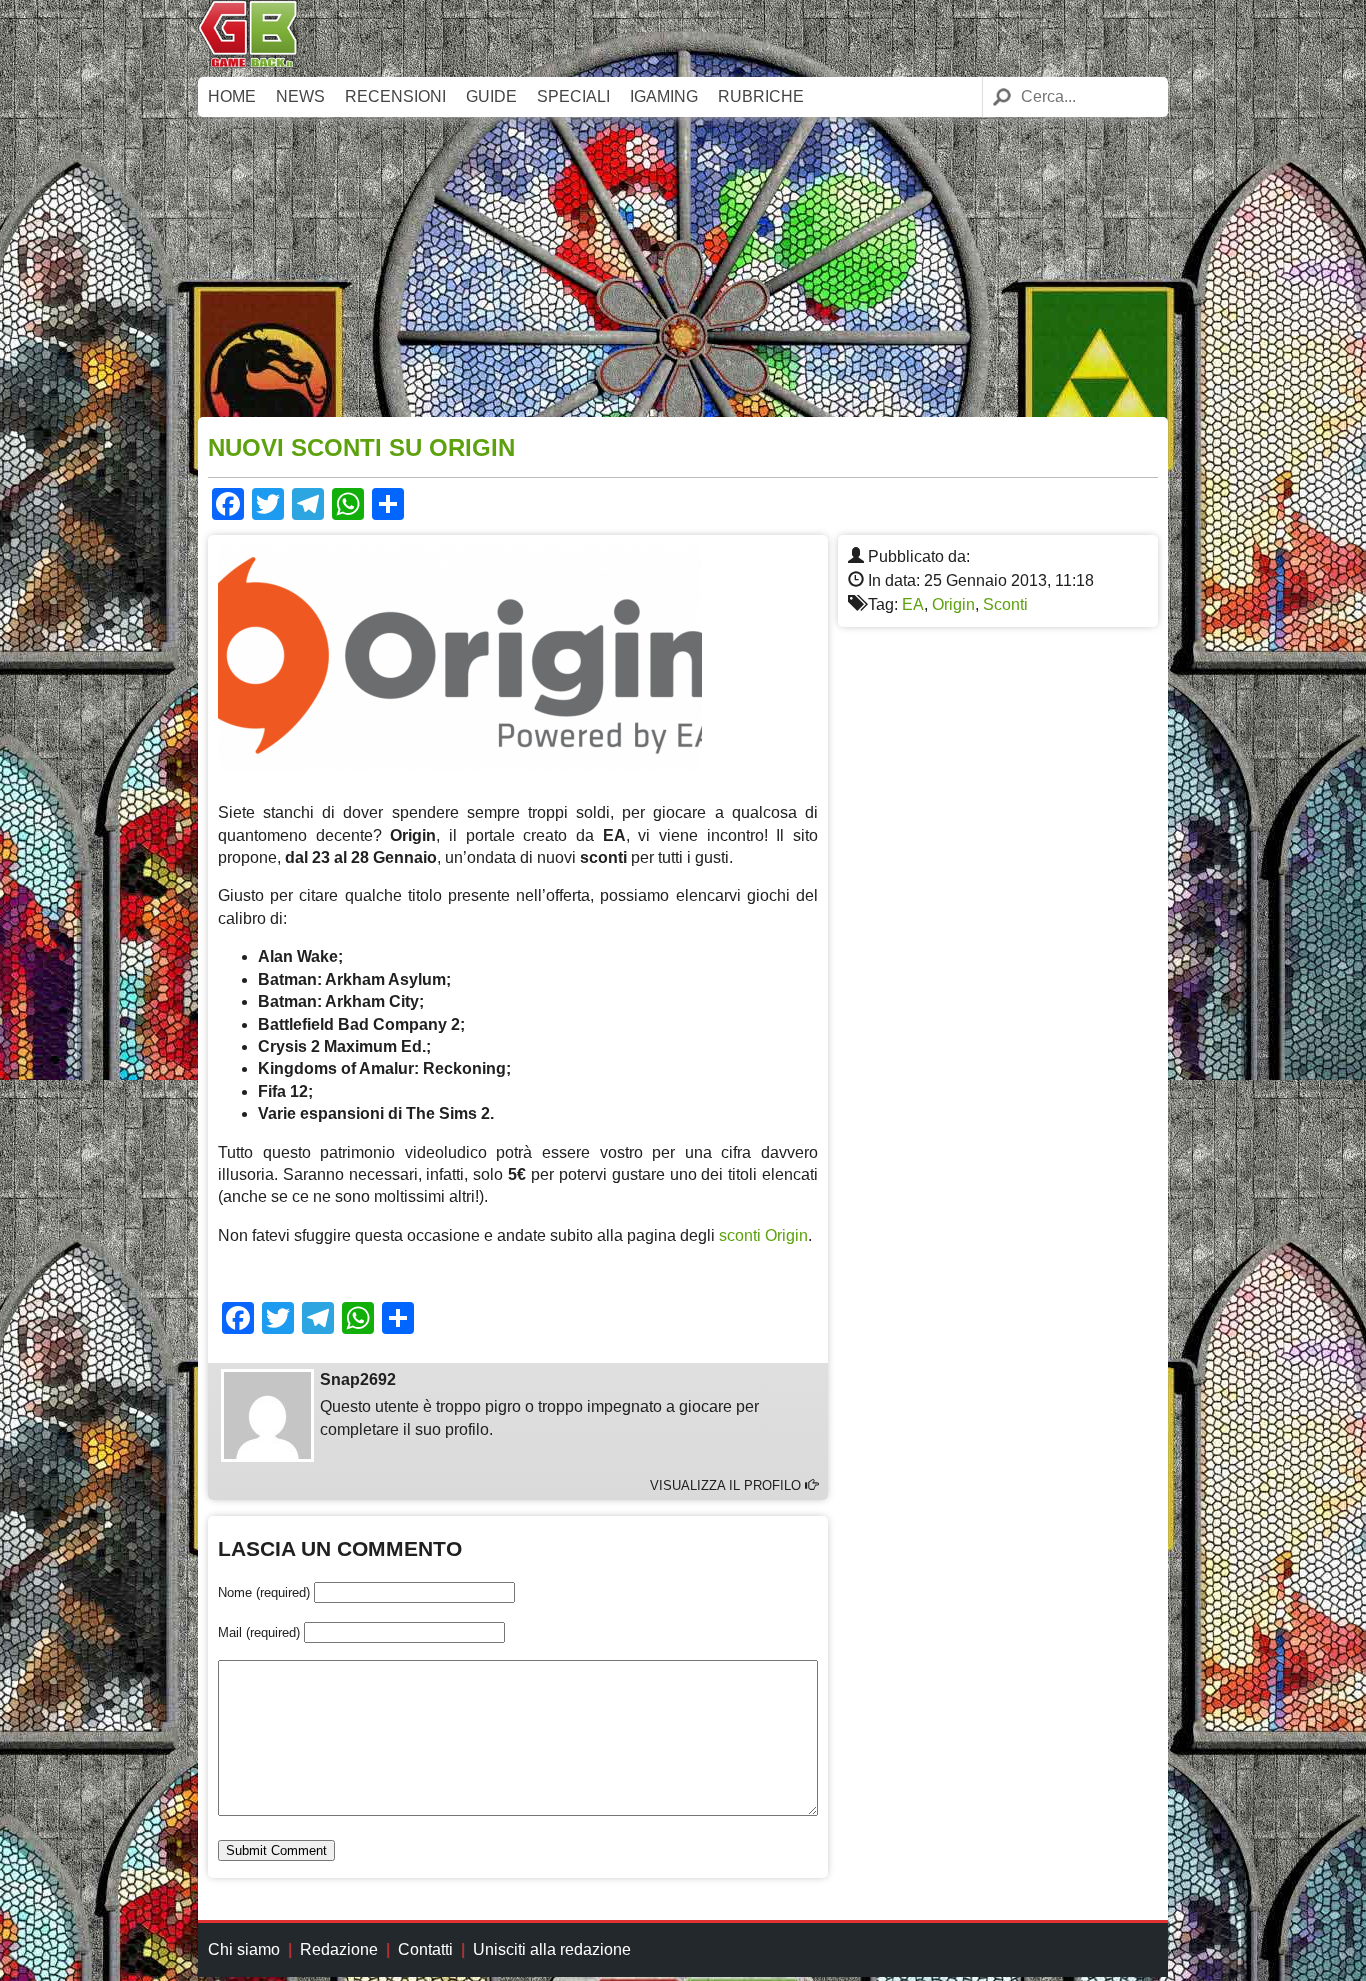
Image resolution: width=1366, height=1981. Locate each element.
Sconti (1005, 604)
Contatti (425, 1949)
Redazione (339, 1949)
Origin (953, 604)
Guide (491, 96)
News (300, 96)
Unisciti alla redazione (552, 1949)
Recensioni (395, 96)
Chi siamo (244, 1949)
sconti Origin (763, 1235)
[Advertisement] (683, 267)
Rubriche (761, 96)
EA (913, 604)
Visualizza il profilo (727, 1485)
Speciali (573, 96)
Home (232, 96)
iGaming (664, 96)
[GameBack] (248, 62)
